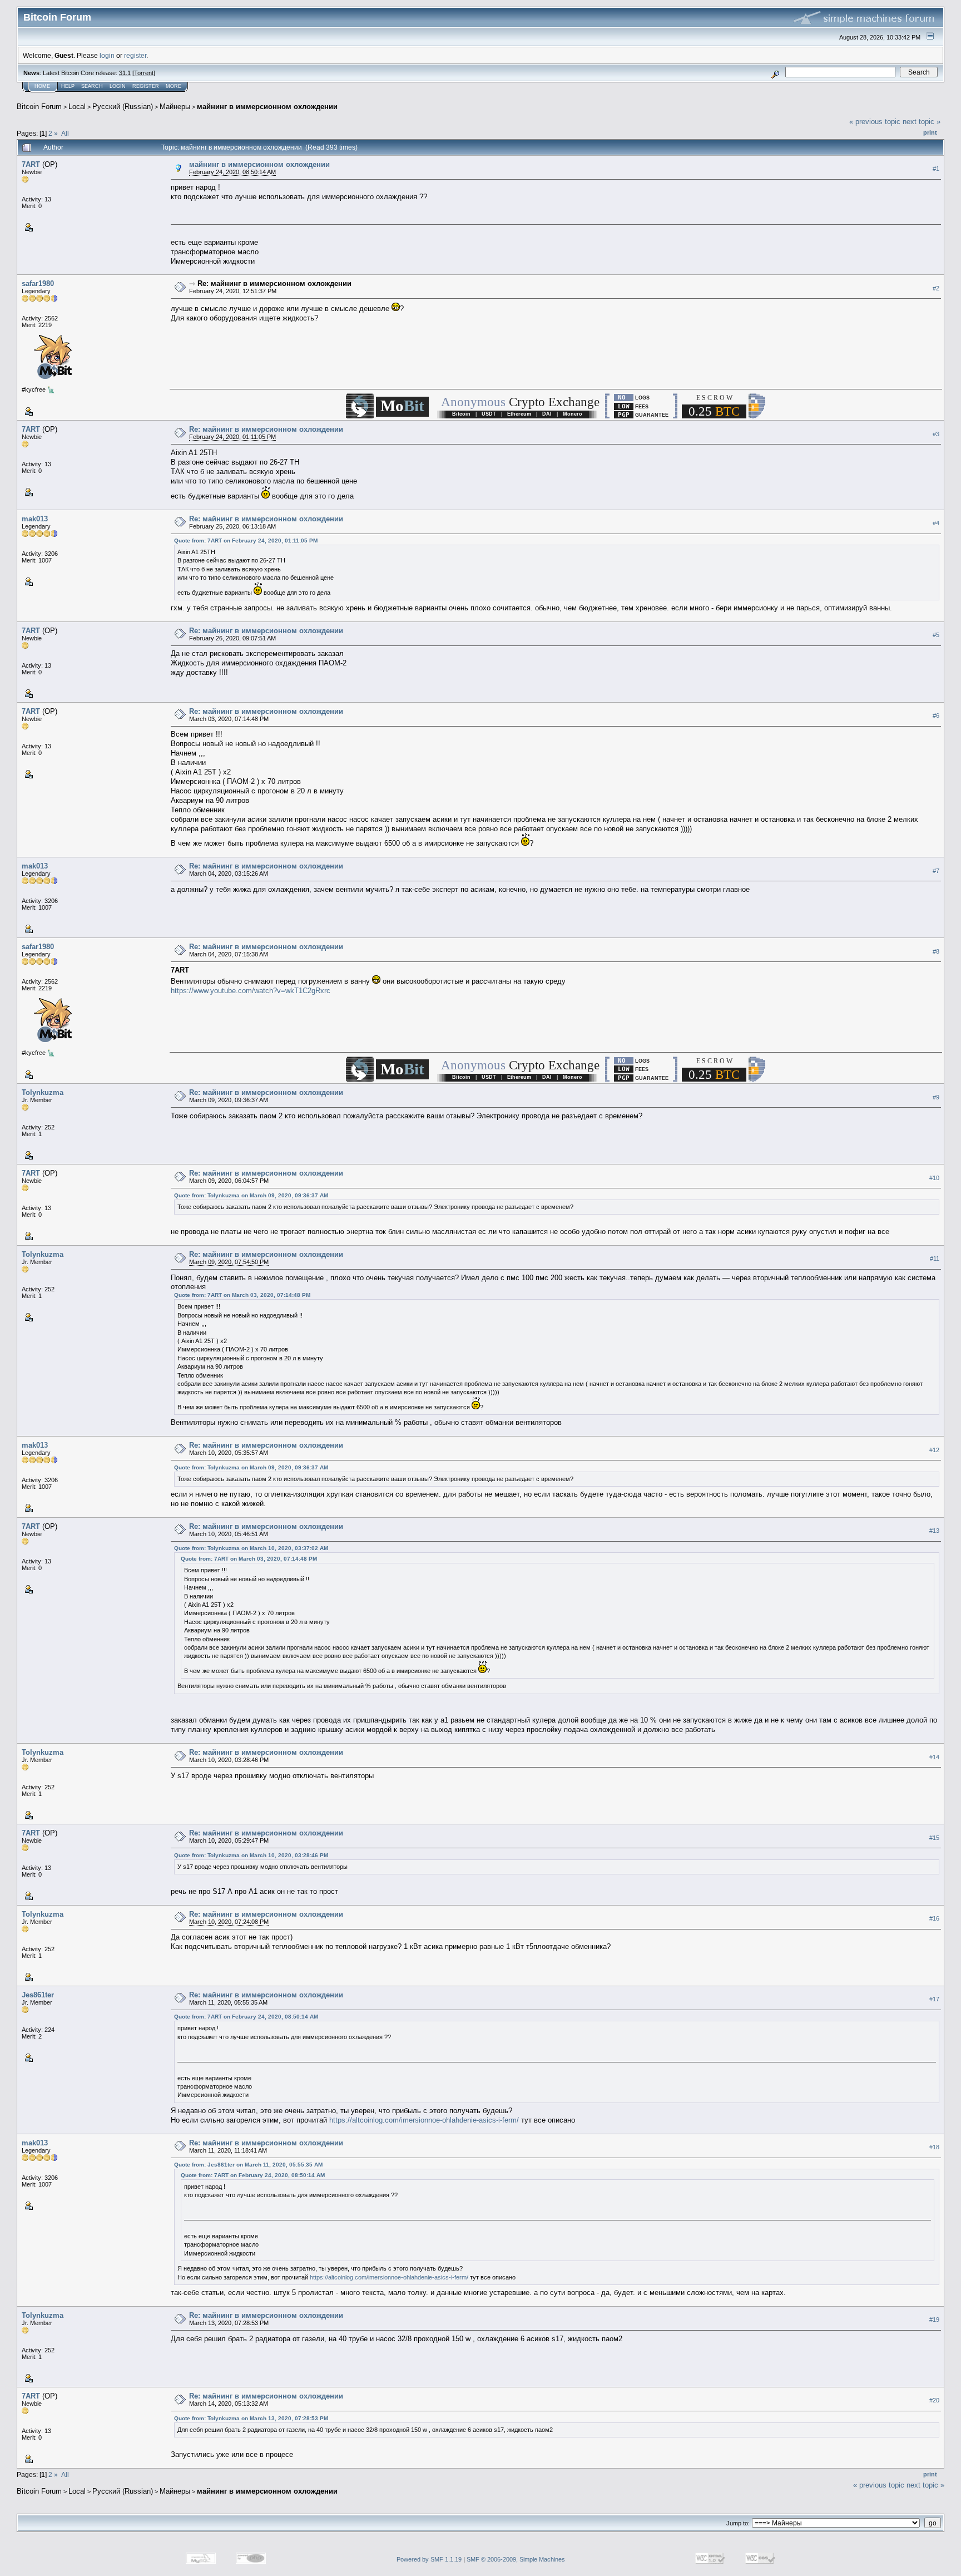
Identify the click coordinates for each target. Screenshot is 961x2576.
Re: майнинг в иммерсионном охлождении (274, 283)
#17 (934, 2000)
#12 (934, 1450)
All (65, 133)
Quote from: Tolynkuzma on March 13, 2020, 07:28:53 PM (251, 2418)
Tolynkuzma (43, 1092)
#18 (934, 2147)
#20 (934, 2401)
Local (77, 107)
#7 (936, 871)
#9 (936, 1097)
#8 (936, 951)
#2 (936, 288)
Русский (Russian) (123, 107)
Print (930, 132)
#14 (934, 1757)
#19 (934, 2320)
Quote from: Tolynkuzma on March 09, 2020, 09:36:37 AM (251, 1195)
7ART (31, 164)
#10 (934, 1178)
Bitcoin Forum (39, 107)
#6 (936, 716)
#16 (934, 1919)
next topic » (922, 122)
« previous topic (875, 122)
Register (146, 86)
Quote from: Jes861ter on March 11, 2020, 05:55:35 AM (248, 2165)
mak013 (35, 519)
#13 (934, 1531)
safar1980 (38, 283)
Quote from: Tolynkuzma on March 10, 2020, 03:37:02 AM (251, 1548)
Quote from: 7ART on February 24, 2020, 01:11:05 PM (246, 541)
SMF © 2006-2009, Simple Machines (516, 2559)
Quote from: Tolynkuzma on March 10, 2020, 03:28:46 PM (251, 1855)
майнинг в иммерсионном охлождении (267, 107)
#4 (936, 523)
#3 (936, 434)
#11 (935, 1259)
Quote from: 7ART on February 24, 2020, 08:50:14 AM (246, 2017)
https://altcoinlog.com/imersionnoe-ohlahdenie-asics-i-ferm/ (424, 2120)
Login (118, 86)
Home (42, 86)
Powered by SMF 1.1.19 (429, 2559)
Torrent (144, 73)
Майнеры (175, 107)
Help (68, 86)
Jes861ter (38, 1995)
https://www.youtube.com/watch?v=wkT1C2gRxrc (251, 991)
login (107, 55)
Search (92, 86)
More (174, 86)
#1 (936, 169)
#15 (934, 1838)
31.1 (125, 73)
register (135, 55)
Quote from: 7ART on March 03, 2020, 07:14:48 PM (242, 1295)
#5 (936, 635)
